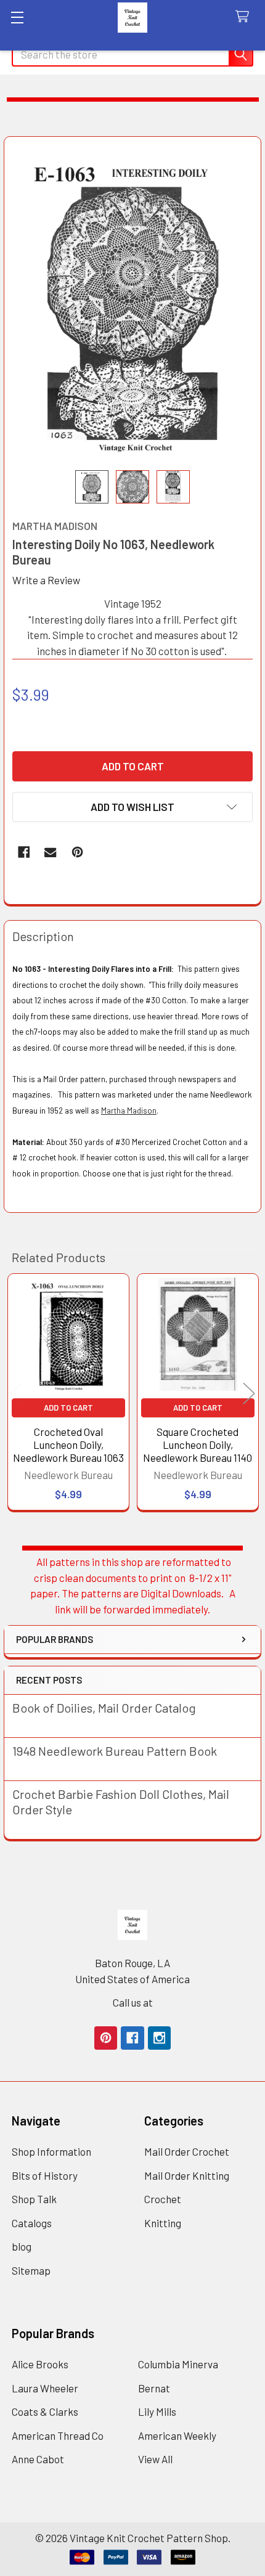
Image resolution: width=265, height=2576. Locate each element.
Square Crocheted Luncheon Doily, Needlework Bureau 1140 (198, 1445)
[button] (132, 807)
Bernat (154, 2388)
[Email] (50, 852)
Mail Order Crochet (187, 2151)
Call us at (133, 2002)
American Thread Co (58, 2435)
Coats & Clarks (45, 2411)
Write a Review (46, 580)
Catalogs (32, 2223)
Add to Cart (68, 1408)
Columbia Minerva (178, 2364)
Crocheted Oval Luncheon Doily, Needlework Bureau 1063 (68, 1445)
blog (22, 2246)
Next (249, 1394)
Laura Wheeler (45, 2388)
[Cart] (245, 17)
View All (155, 2459)
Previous (16, 1394)
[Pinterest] (77, 852)
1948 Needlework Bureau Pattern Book (115, 1751)
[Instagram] (159, 2038)
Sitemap (31, 2270)
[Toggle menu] (17, 17)
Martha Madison (129, 1111)
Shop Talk (34, 2199)
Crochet (163, 2199)
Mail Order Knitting (187, 2175)
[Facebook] (24, 852)
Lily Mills (157, 2411)
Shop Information (51, 2151)
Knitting (163, 2223)
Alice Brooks (40, 2364)
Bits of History (45, 2175)
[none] (133, 304)
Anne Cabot (38, 2459)
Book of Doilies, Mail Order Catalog (104, 1708)
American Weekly (177, 2435)
